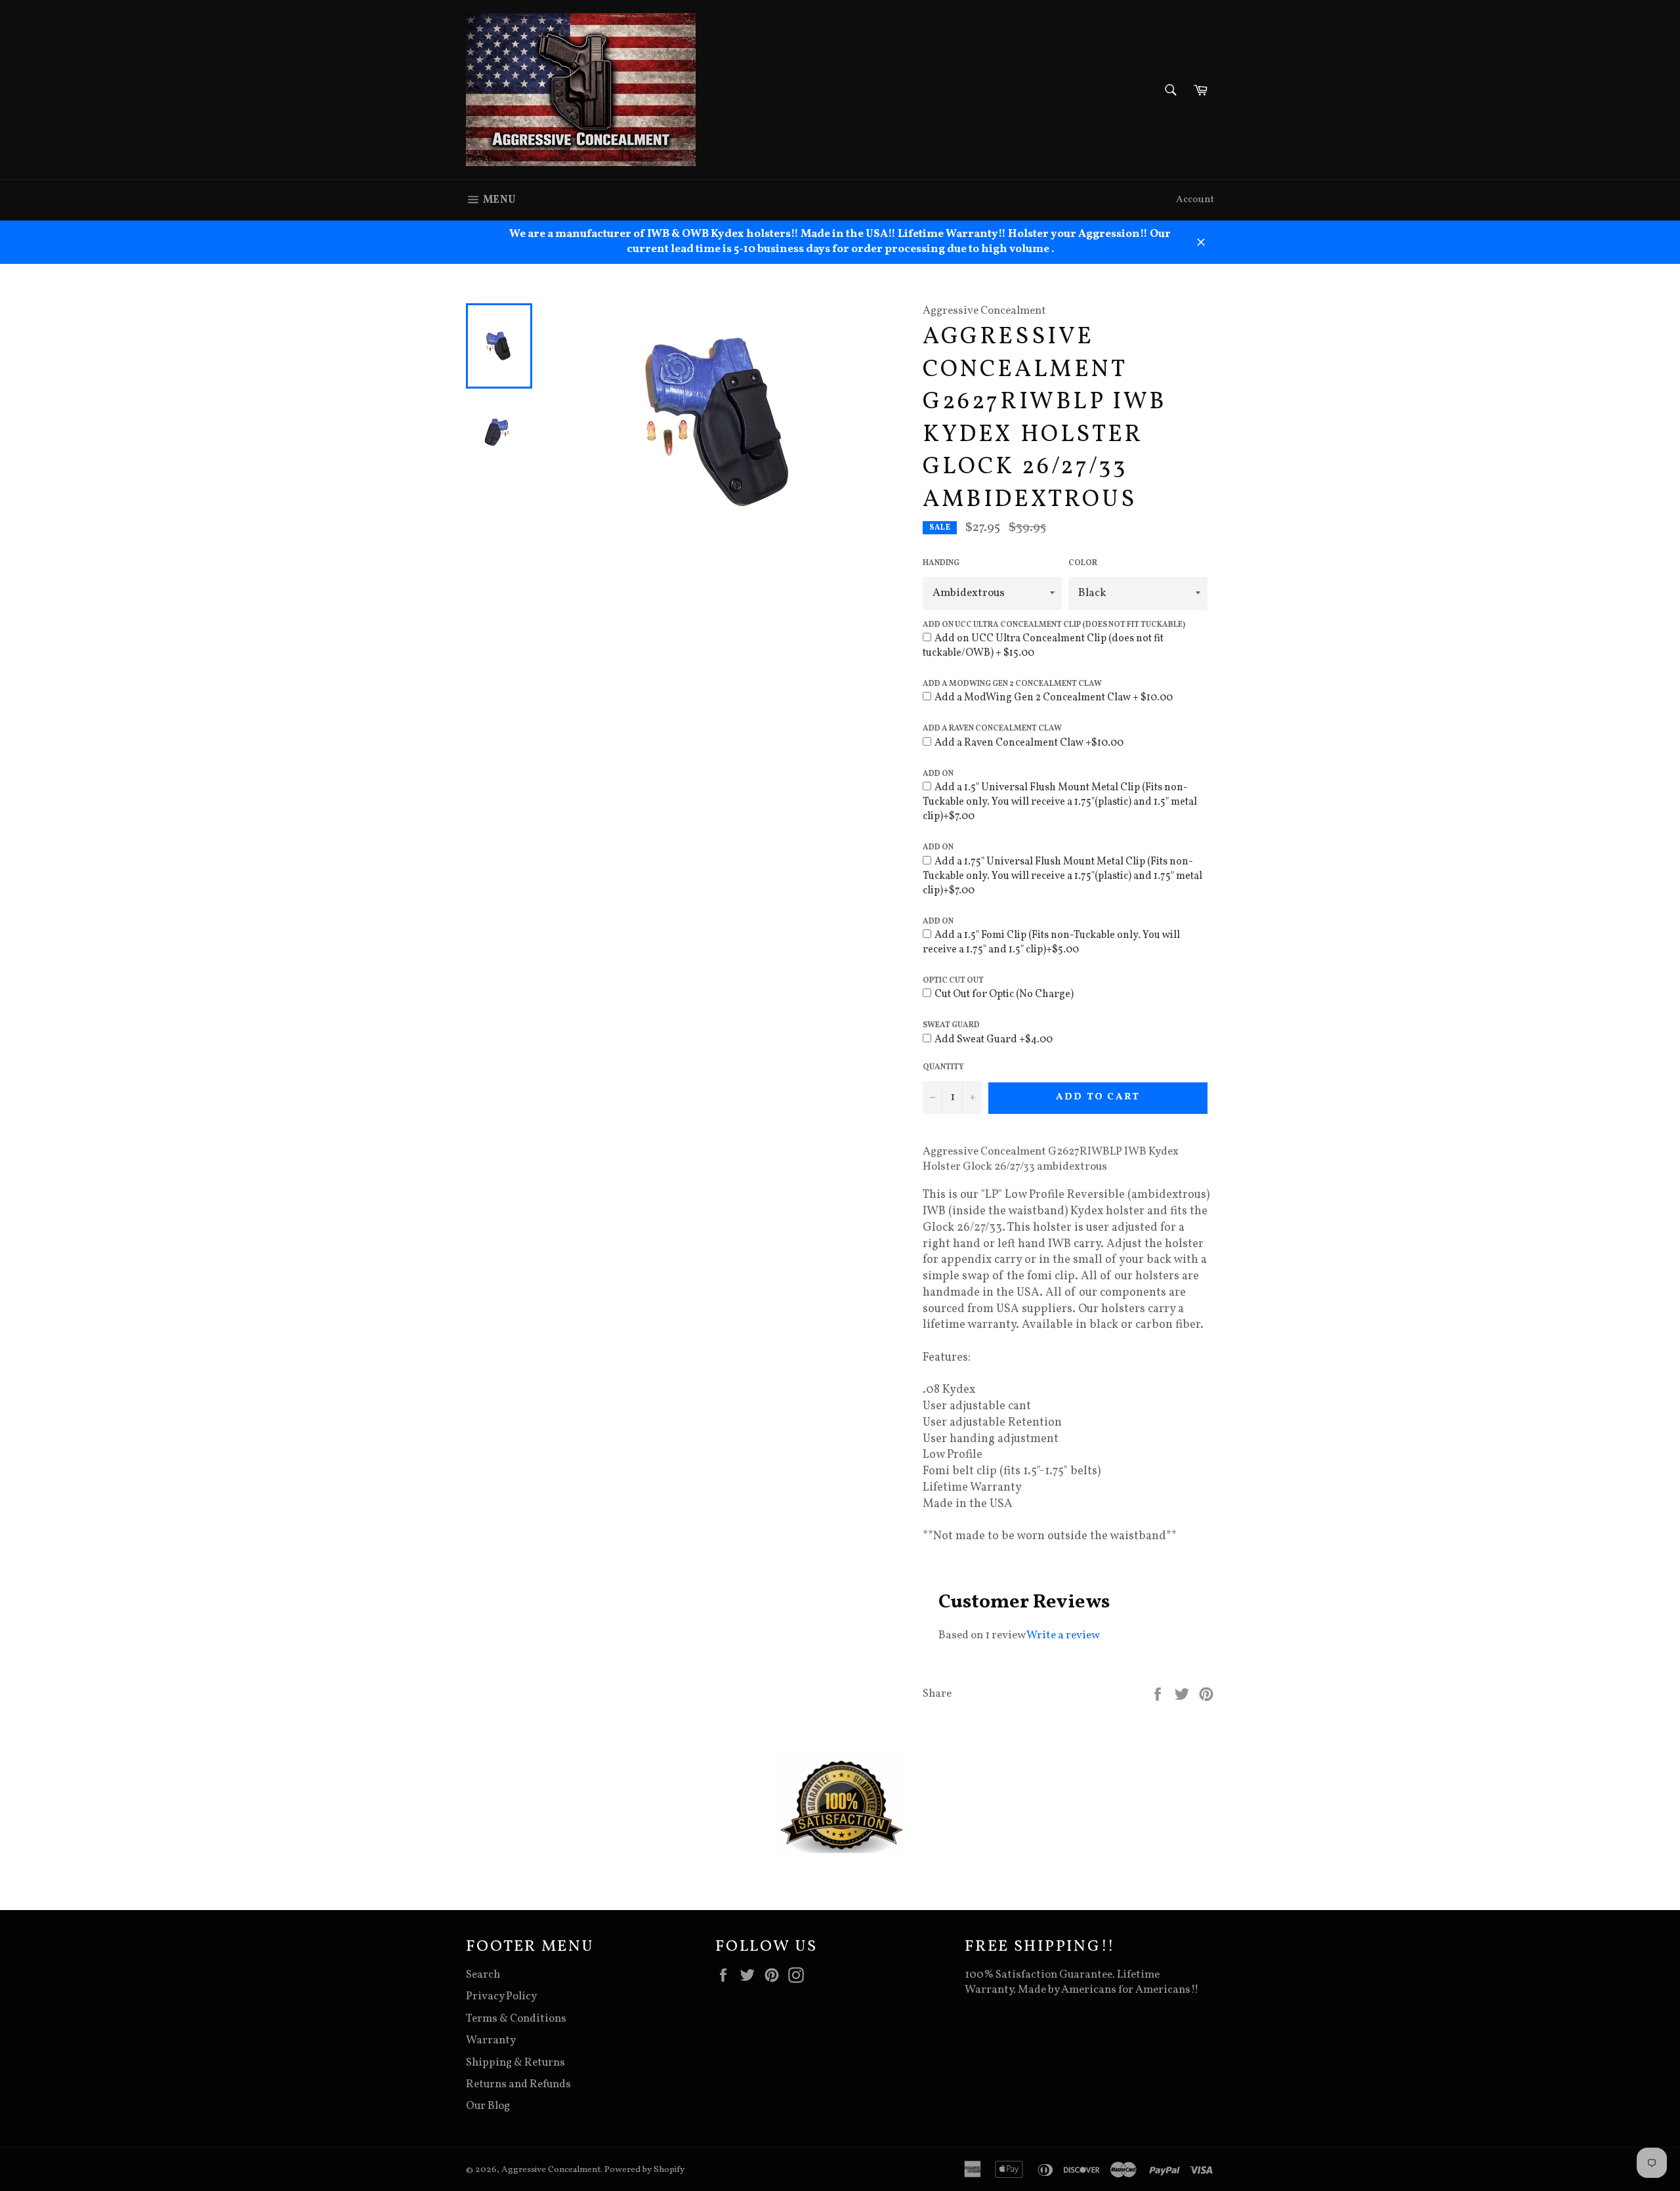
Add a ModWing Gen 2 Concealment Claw (1012, 684)
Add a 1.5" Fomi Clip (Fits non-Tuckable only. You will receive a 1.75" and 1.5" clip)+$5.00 (1051, 943)
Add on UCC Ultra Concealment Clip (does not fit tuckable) (1054, 625)
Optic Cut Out (953, 981)
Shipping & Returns (515, 2063)
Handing (941, 563)
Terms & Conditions (516, 2019)
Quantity (943, 1067)
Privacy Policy (501, 1996)
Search (483, 1975)
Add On (938, 774)
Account (1195, 200)
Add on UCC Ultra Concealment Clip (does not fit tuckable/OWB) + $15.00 (1043, 646)
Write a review (1063, 1635)
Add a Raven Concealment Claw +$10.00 (1029, 743)
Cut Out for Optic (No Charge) (1004, 994)
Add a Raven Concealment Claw (992, 729)
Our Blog (488, 2106)
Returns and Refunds (518, 2084)
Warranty (491, 2040)
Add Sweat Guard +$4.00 (994, 1040)
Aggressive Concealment (551, 2170)
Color (1083, 563)
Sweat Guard (951, 1025)
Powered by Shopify (644, 2170)
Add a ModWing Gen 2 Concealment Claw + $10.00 (1054, 698)
